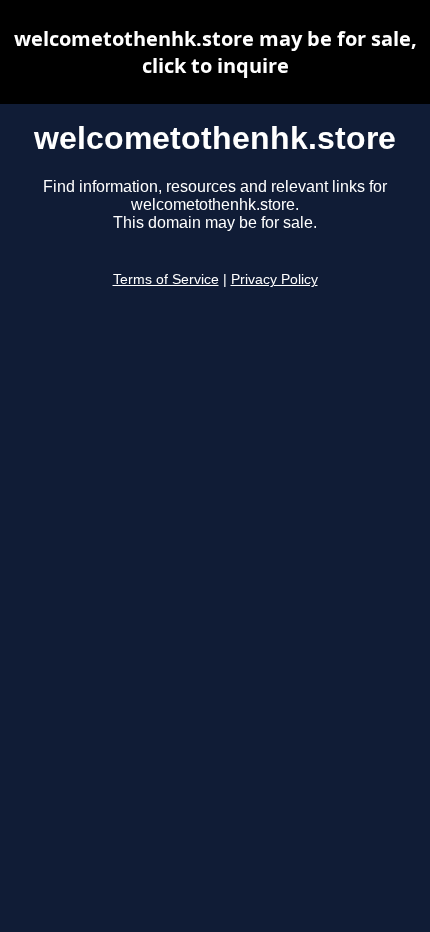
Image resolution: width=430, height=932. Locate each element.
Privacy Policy (274, 279)
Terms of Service (166, 279)
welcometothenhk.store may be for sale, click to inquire (215, 52)
